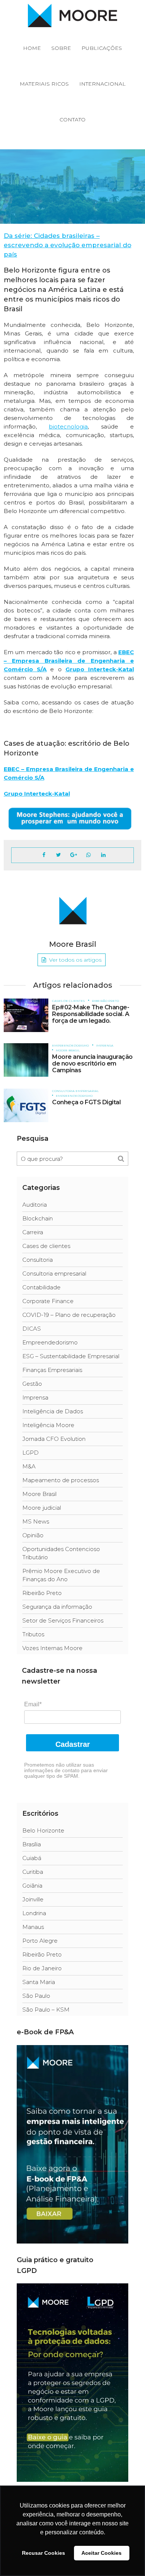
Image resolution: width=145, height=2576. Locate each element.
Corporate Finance (48, 1301)
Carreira (33, 1232)
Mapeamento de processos (61, 1480)
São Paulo (36, 1996)
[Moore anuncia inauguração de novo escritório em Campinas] (26, 1060)
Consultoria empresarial (75, 1091)
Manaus (33, 1927)
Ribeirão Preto (105, 1001)
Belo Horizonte (43, 1830)
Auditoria (35, 1205)
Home (32, 48)
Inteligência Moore (48, 1425)
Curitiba (33, 1872)
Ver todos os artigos (75, 960)
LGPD (30, 1453)
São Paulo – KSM (46, 2010)
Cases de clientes (24, 189)
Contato (72, 120)
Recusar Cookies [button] (43, 2553)
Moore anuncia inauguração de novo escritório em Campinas (92, 1063)
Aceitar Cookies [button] (101, 2553)
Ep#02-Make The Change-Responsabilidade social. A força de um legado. (91, 1014)
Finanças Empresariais (52, 1370)
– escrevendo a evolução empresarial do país (67, 245)
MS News (36, 1521)
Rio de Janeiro (42, 1968)
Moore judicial (42, 1508)
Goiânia (32, 1886)
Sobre (61, 48)
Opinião (33, 1535)
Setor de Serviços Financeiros (63, 1620)
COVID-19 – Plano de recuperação (69, 1315)
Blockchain (38, 1218)
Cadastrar (73, 1744)
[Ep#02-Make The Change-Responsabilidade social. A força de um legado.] (26, 1015)
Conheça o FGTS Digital (86, 1102)
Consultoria (38, 1260)
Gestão (32, 1384)
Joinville (33, 1899)
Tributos (33, 1634)
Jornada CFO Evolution (54, 1439)
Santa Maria (39, 1982)
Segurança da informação (57, 1607)
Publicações (102, 48)
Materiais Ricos (44, 84)
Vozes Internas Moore (52, 1648)
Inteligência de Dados (53, 1411)
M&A (29, 1466)
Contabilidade (41, 1287)
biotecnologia (68, 426)
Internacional (102, 84)
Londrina (34, 1913)
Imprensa (105, 1045)
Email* (33, 1704)
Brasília (32, 1844)
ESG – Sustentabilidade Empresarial (71, 1356)
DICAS (32, 1329)
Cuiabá (32, 1858)
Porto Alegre (40, 1941)
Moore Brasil (68, 1050)
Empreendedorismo (66, 189)
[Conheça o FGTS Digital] (26, 1105)
